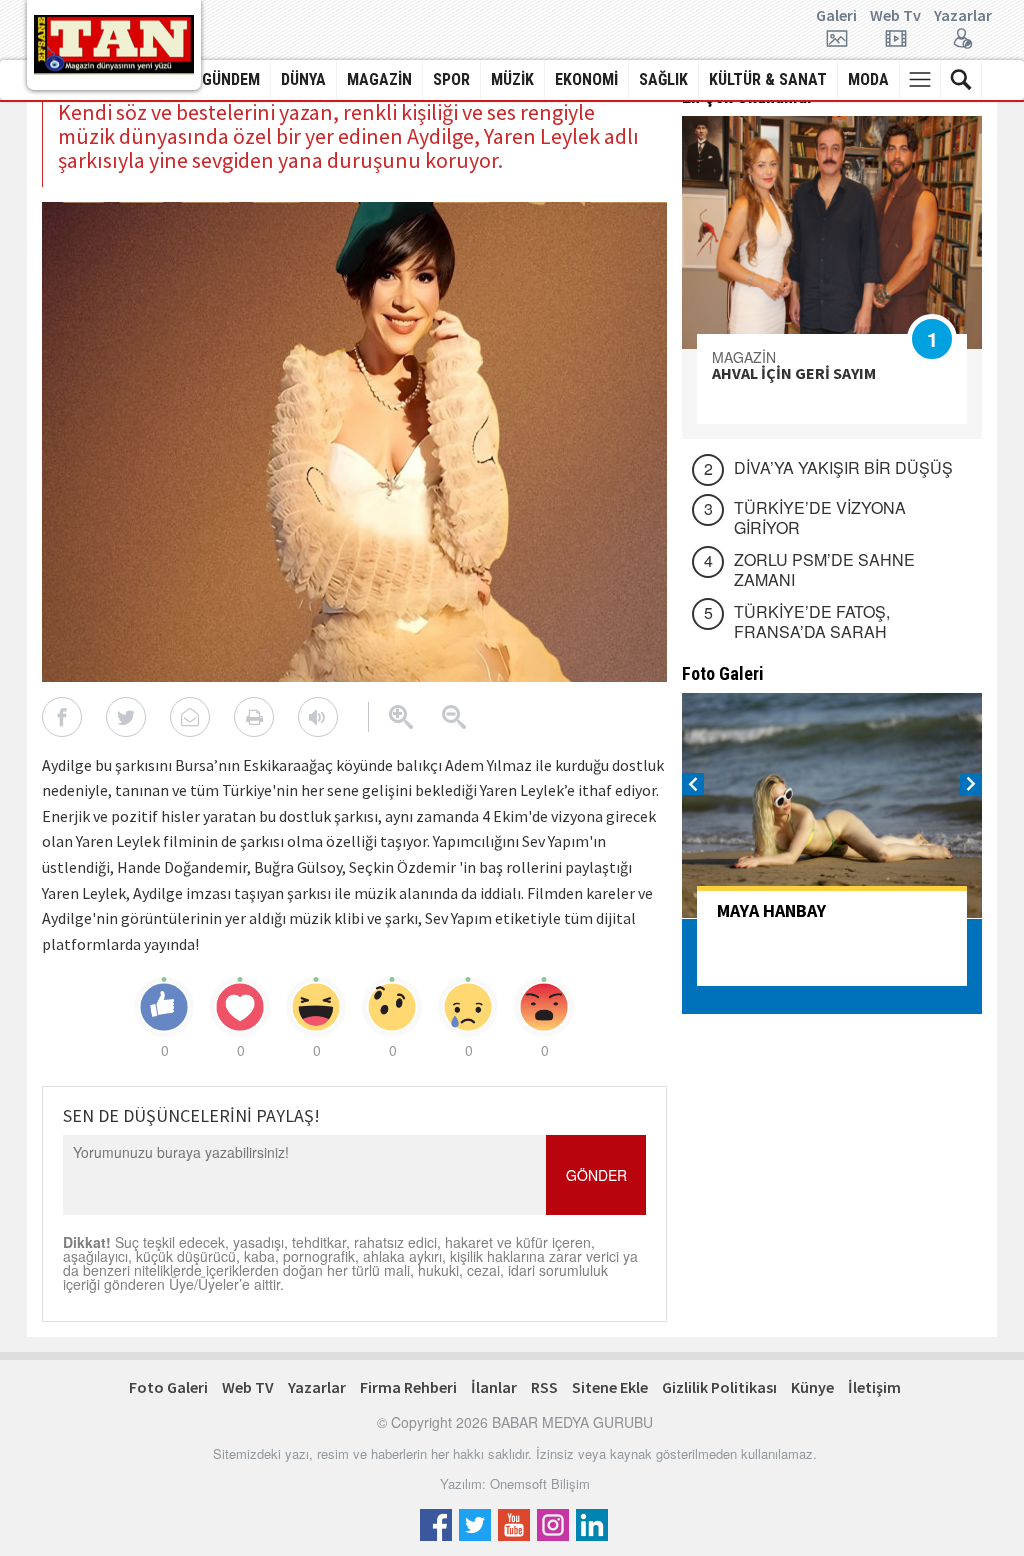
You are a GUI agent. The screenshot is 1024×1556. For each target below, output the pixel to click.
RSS (544, 1387)
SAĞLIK (663, 79)
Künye (812, 1387)
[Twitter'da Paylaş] (126, 717)
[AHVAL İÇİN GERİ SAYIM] (832, 232)
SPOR (451, 79)
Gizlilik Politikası (719, 1387)
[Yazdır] (254, 717)
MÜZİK (512, 79)
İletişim (874, 1387)
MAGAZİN (379, 79)
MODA (868, 79)
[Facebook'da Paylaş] (62, 717)
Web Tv (895, 16)
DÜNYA (303, 79)
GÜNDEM (231, 79)
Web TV (248, 1387)
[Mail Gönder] (190, 717)
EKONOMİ (586, 79)
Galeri (836, 16)
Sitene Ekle (610, 1387)
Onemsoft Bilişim (540, 1483)
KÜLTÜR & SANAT (768, 79)
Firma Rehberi (408, 1387)
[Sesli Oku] (318, 717)
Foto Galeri (168, 1387)
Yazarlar (963, 16)
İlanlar (494, 1387)
